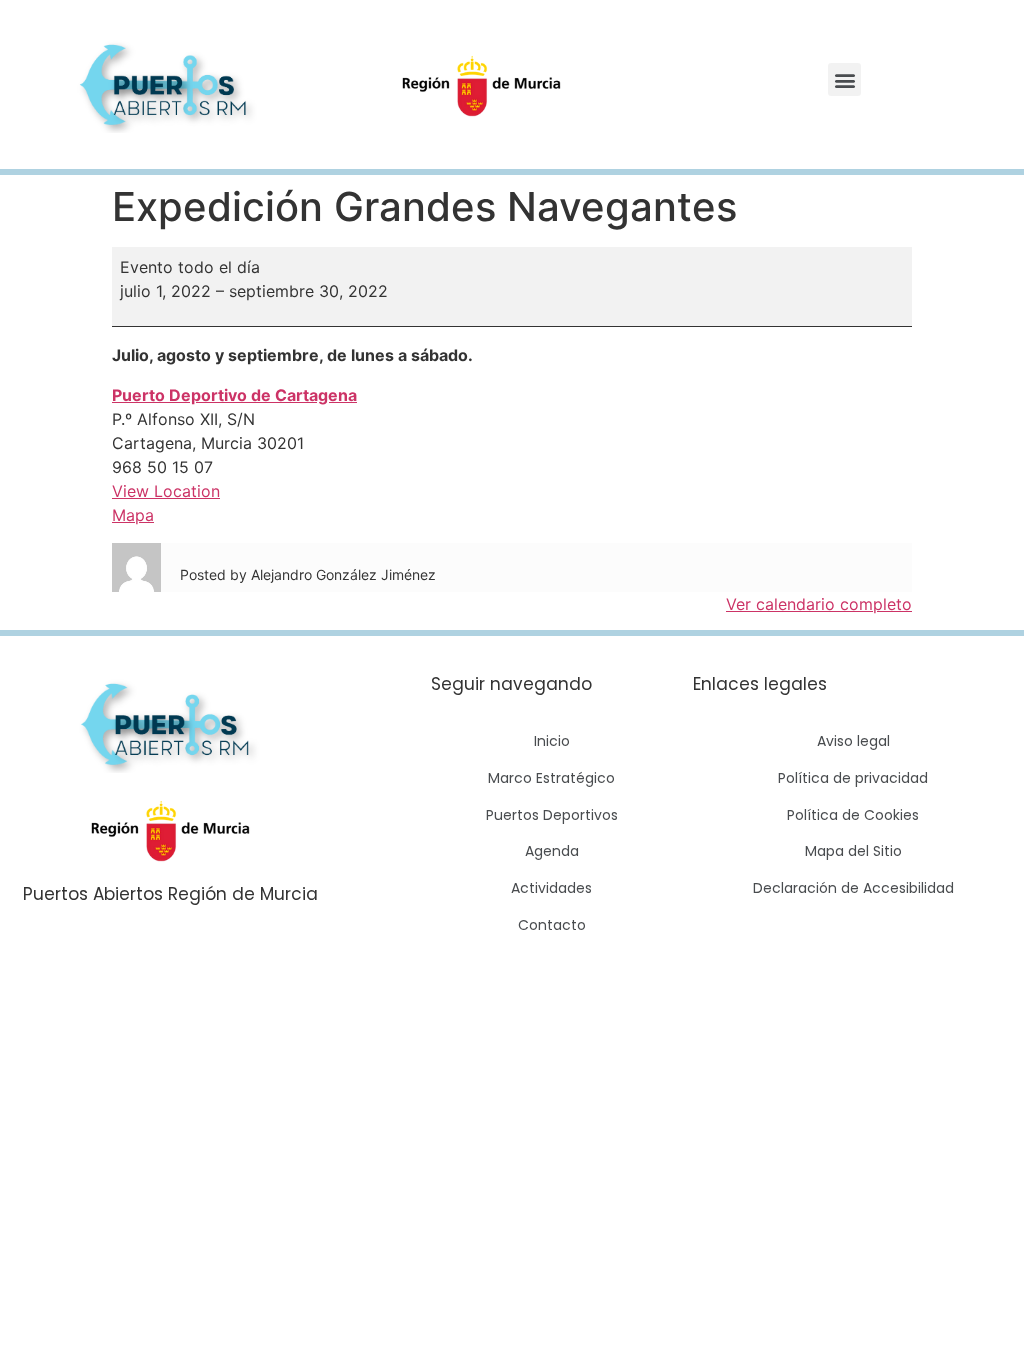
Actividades (551, 888)
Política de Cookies (853, 815)
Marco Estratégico (551, 778)
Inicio (552, 741)
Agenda (552, 851)
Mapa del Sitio (853, 851)
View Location (166, 491)
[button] (844, 79)
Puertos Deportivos (552, 815)
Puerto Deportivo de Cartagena (234, 395)
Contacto (552, 925)
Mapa (133, 515)
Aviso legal (853, 741)
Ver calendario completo (819, 604)
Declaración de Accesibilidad (853, 888)
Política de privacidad (853, 778)
